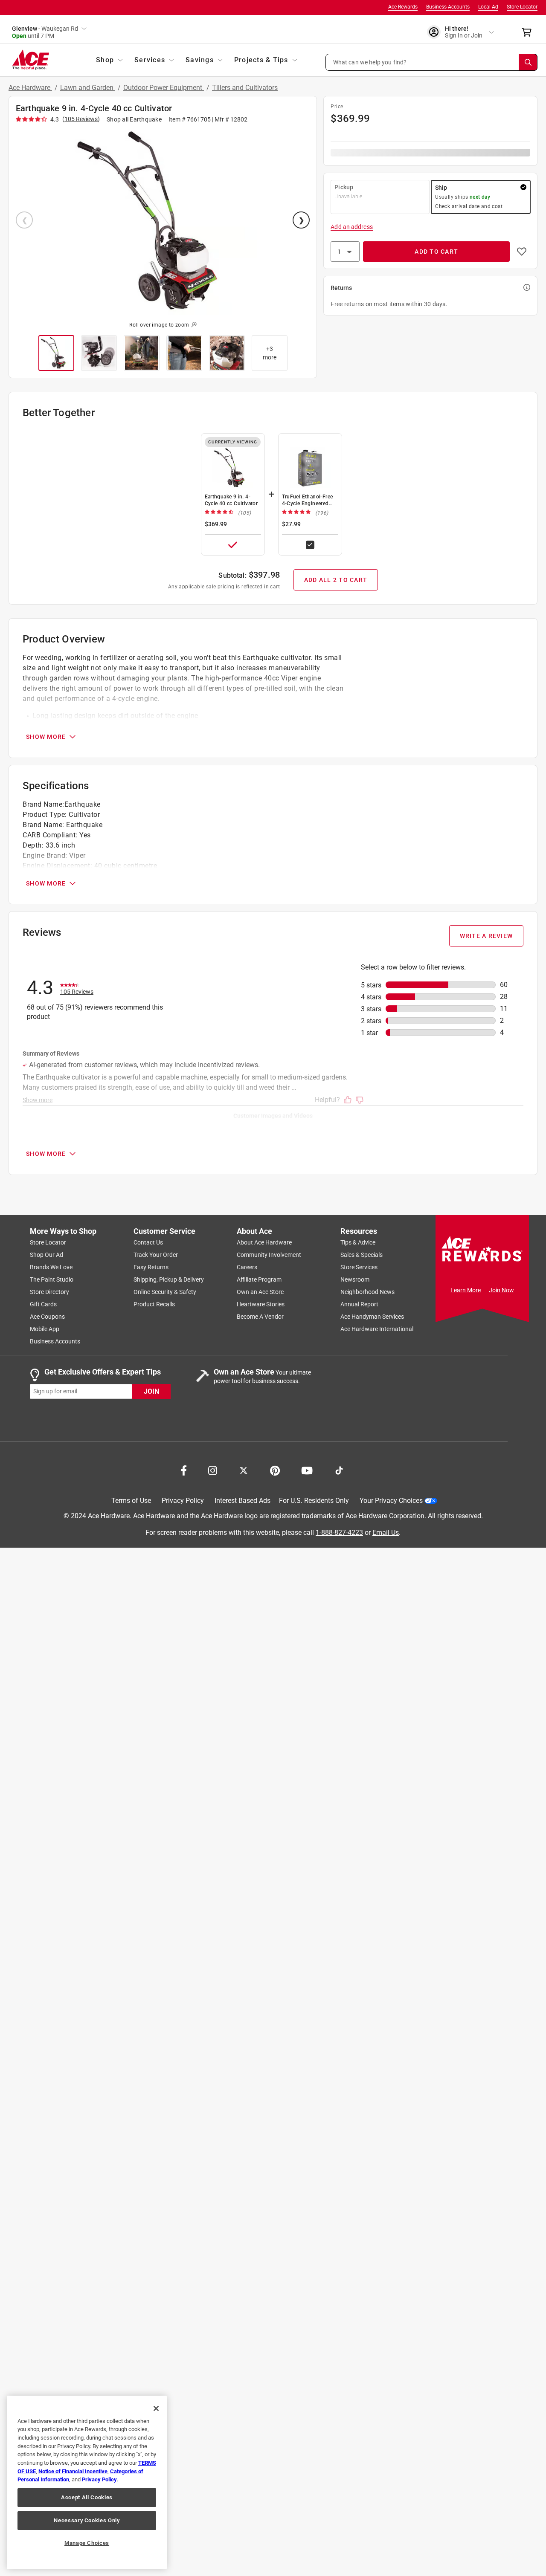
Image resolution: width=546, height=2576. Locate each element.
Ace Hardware (30, 88)
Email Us (386, 1533)
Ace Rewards (403, 7)
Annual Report (359, 1304)
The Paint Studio (52, 1279)
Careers (247, 1267)
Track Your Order (156, 1255)
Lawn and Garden (88, 88)
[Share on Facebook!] (184, 1470)
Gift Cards (43, 1304)
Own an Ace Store (260, 1292)
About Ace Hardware (264, 1242)
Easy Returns (151, 1267)
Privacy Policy (183, 1501)
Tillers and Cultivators (245, 88)
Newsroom (355, 1279)
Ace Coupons (47, 1317)
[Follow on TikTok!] (339, 1470)
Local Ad (488, 7)
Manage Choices (87, 2543)
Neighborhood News (367, 1292)
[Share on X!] (244, 1470)
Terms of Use (131, 1501)
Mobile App (45, 1329)
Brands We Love (51, 1267)
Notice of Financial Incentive (73, 2471)
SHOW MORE (46, 737)
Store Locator (522, 7)
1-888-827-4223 (339, 1533)
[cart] (529, 32)
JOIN (151, 1391)
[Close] (156, 2408)
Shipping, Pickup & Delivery (169, 1279)
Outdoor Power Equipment (164, 88)
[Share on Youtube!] (307, 1470)
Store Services (359, 1267)
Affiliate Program (259, 1279)
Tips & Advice (358, 1242)
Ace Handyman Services (372, 1317)
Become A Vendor (260, 1317)
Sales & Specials (362, 1255)
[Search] (528, 62)
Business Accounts (448, 7)
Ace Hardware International (377, 1329)
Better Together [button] (59, 413)
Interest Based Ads (243, 1501)
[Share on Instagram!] (213, 1470)
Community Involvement (269, 1255)
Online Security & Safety (165, 1292)
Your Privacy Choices (391, 1501)
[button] (432, 62)
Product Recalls (154, 1304)
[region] (87, 2482)
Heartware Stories (261, 1304)
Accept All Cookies (87, 2497)
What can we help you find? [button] (370, 62)
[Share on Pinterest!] (275, 1470)
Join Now (501, 1290)
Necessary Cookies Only (87, 2520)
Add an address (351, 227)
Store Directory (49, 1292)
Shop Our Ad (46, 1255)
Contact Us (148, 1242)
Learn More (466, 1290)
